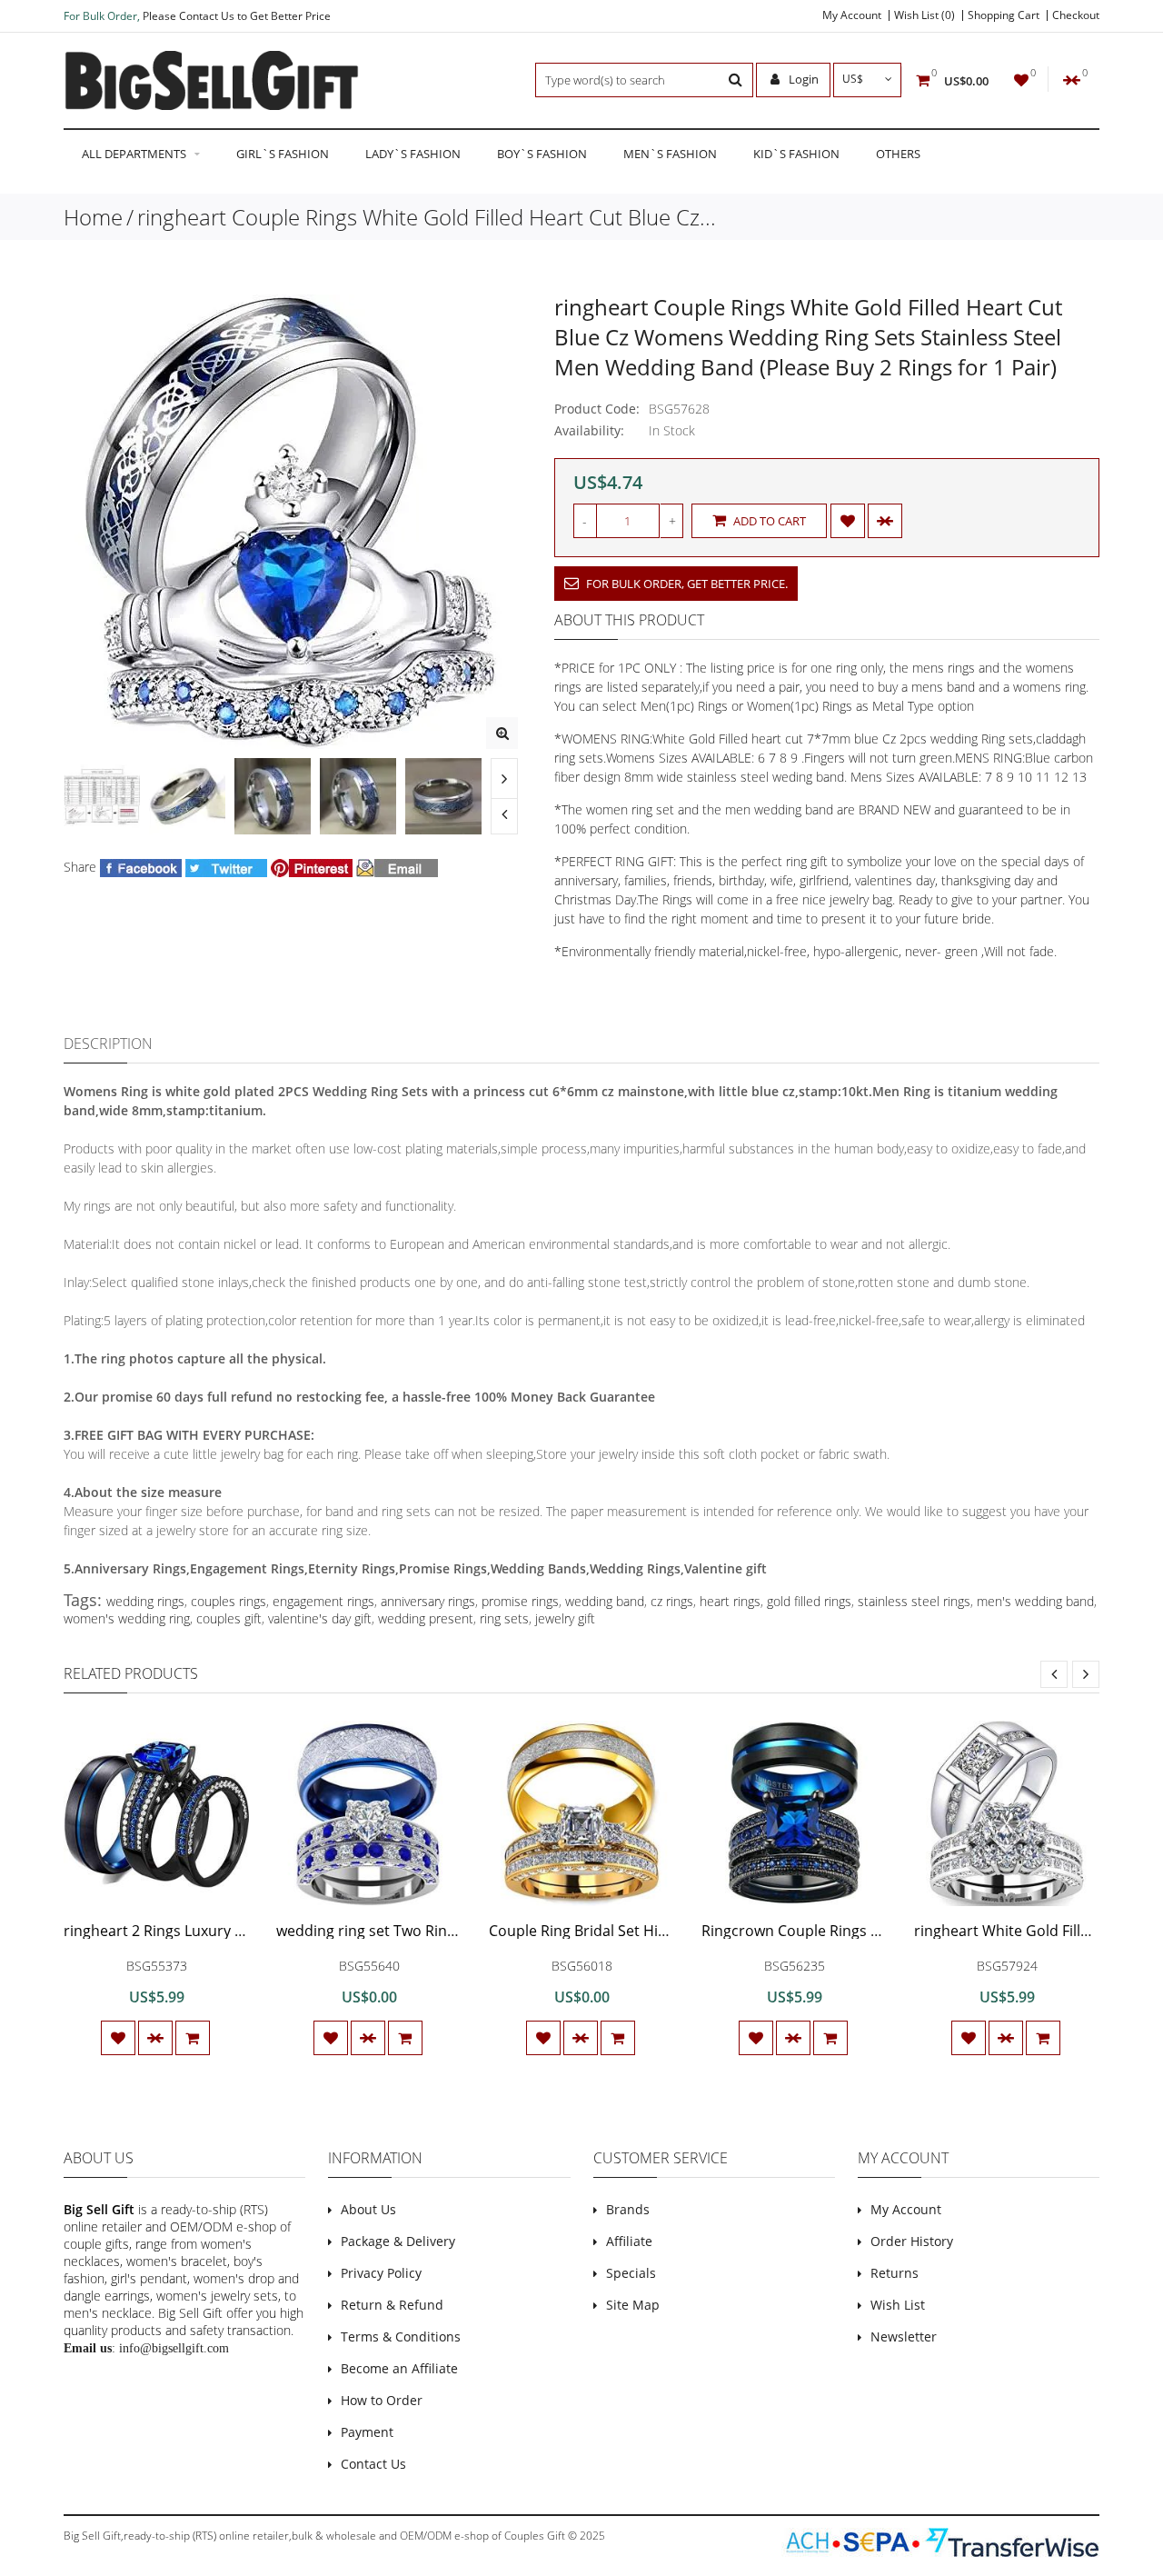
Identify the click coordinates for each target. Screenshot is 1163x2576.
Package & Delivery (398, 2241)
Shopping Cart (1004, 15)
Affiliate (629, 2241)
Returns (895, 2273)
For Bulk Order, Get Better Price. (686, 584)
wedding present (426, 1618)
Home (93, 217)
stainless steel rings (914, 1601)
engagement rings (323, 1601)
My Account (852, 15)
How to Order (382, 2400)
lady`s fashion (413, 154)
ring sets (504, 1618)
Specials (631, 2273)
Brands (628, 2209)
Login (802, 79)
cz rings (672, 1601)
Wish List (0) (924, 15)
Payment (367, 2432)
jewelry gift (565, 1618)
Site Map (633, 2305)
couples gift (229, 1618)
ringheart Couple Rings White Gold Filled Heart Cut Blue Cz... (427, 217)
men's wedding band (1035, 1601)
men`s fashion (670, 154)
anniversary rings (428, 1601)
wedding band (605, 1601)
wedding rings (145, 1601)
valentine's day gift (320, 1618)
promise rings (520, 1601)
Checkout (1076, 15)
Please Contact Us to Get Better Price (237, 16)
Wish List (898, 2305)
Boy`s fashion (542, 154)
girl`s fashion (283, 154)
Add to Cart (768, 521)
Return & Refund (392, 2305)
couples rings (229, 1601)
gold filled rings (809, 1601)
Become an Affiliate (399, 2368)
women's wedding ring (127, 1618)
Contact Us (373, 2464)
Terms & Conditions (401, 2336)
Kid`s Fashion (796, 154)
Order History (912, 2241)
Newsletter (904, 2336)
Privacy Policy (381, 2273)
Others (898, 154)
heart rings (730, 1601)
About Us (368, 2209)
